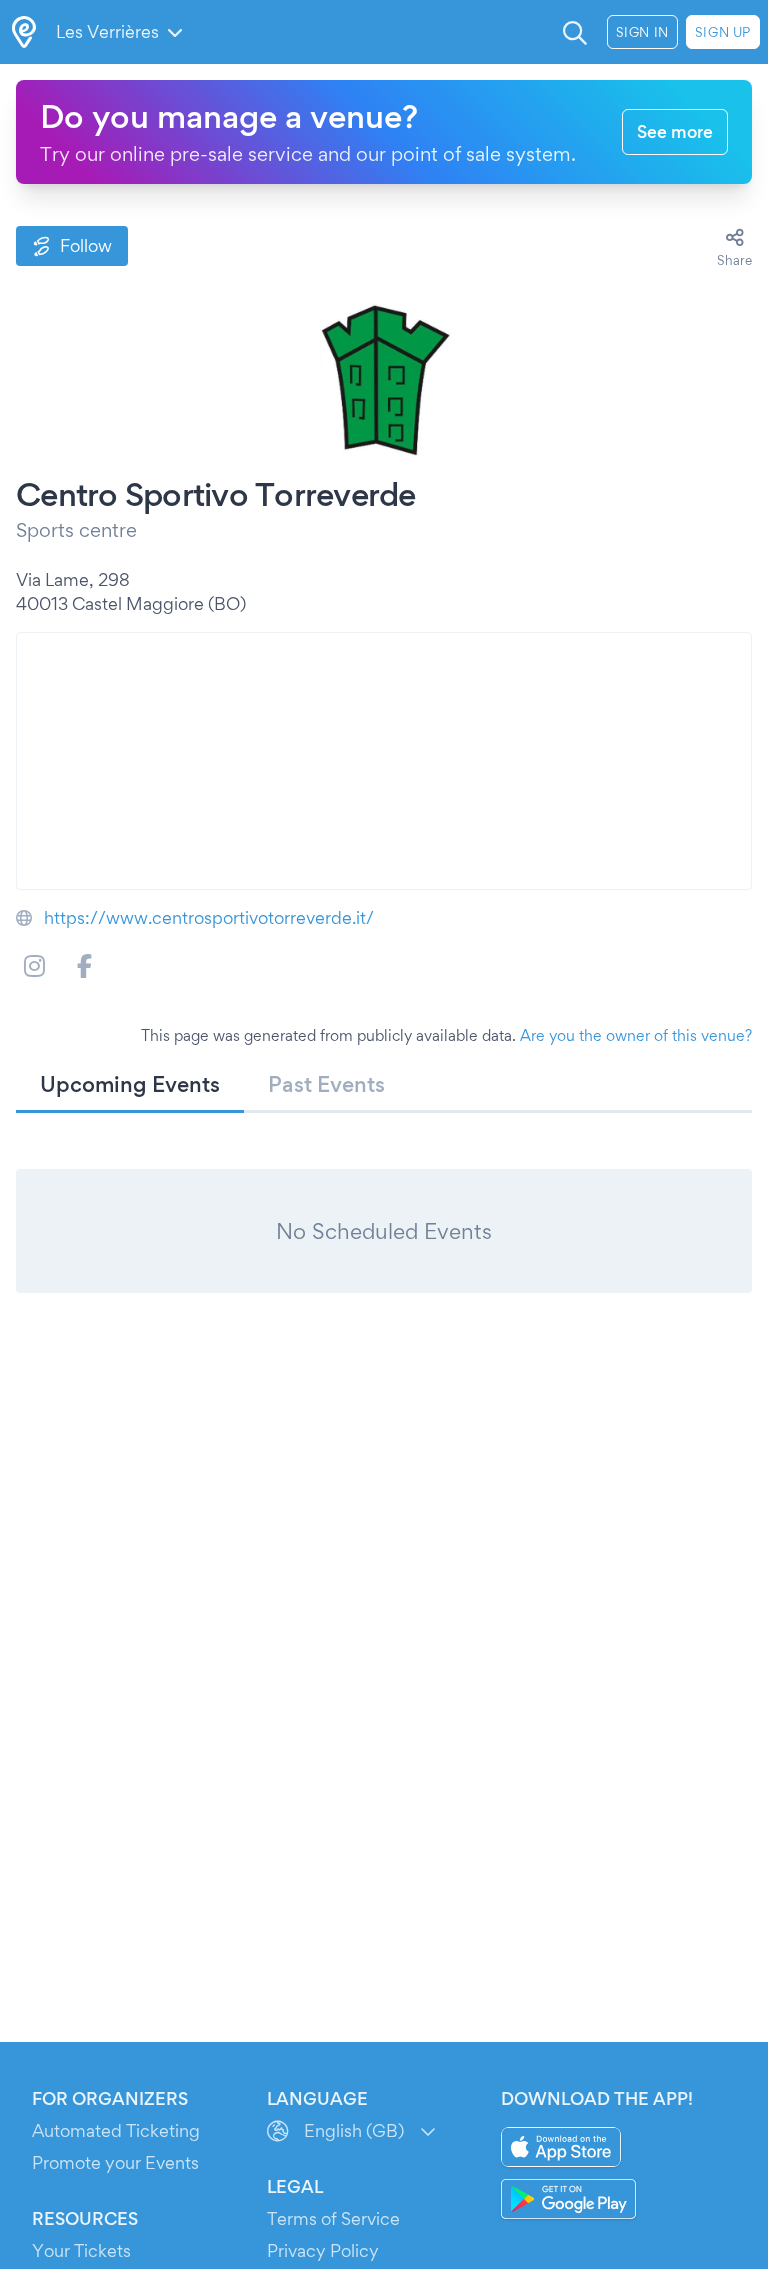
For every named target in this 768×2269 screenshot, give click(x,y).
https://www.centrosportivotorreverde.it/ (209, 917)
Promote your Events (115, 2162)
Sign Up (723, 32)
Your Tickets (81, 2250)
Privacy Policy (323, 2250)
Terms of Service (333, 2218)
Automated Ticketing (116, 2130)
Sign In (642, 32)
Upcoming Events (130, 1084)
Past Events (326, 1084)
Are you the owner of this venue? (636, 1035)
